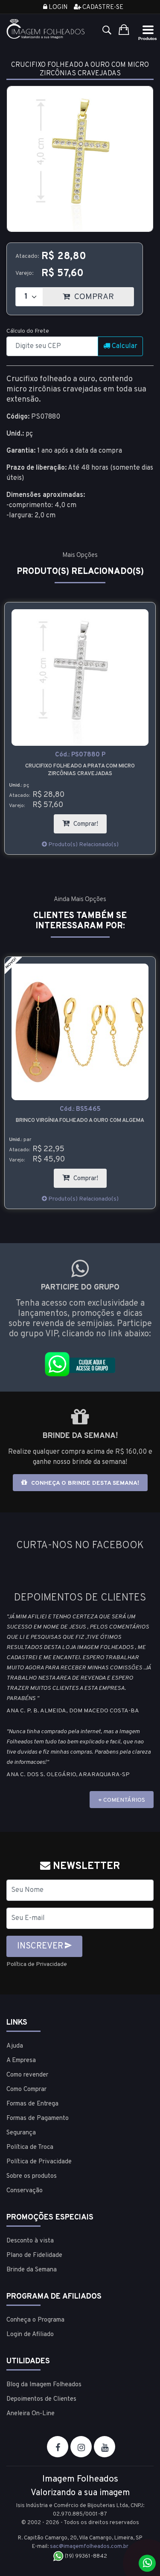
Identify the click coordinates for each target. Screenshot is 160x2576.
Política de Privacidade (37, 1964)
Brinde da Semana (32, 2270)
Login (57, 7)
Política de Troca (30, 2147)
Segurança (21, 2133)
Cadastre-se (102, 7)
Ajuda (15, 2046)
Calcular (124, 346)
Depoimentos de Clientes (41, 2399)
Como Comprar (26, 2090)
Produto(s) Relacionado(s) (83, 845)
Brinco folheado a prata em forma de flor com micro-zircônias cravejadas (80, 1124)
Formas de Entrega (32, 2104)
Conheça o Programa (35, 2320)
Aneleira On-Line (31, 2414)
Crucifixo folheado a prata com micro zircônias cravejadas (80, 770)
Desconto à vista (30, 2241)
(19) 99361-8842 (85, 2556)
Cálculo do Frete (28, 331)
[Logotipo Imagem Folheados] (46, 29)
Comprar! (89, 821)
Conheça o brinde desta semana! (84, 1483)
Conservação (25, 2191)
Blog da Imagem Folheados (44, 2385)
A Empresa (21, 2061)
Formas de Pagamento (38, 2118)
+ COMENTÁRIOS (122, 1800)
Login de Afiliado (30, 2335)
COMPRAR (103, 295)
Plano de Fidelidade (34, 2255)
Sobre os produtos (32, 2176)
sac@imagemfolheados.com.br (89, 2547)
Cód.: (80, 755)
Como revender (27, 2075)
